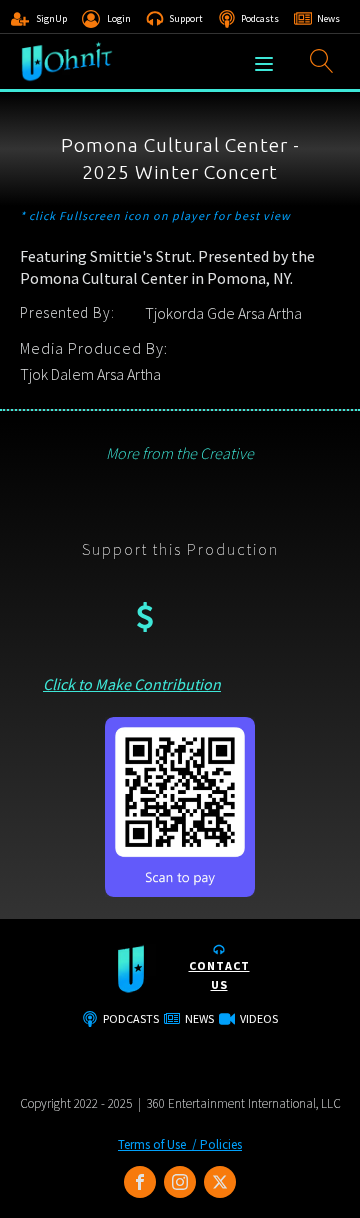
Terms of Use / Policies (180, 1144)
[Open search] (322, 61)
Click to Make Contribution (132, 684)
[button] (39, 19)
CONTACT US (219, 975)
